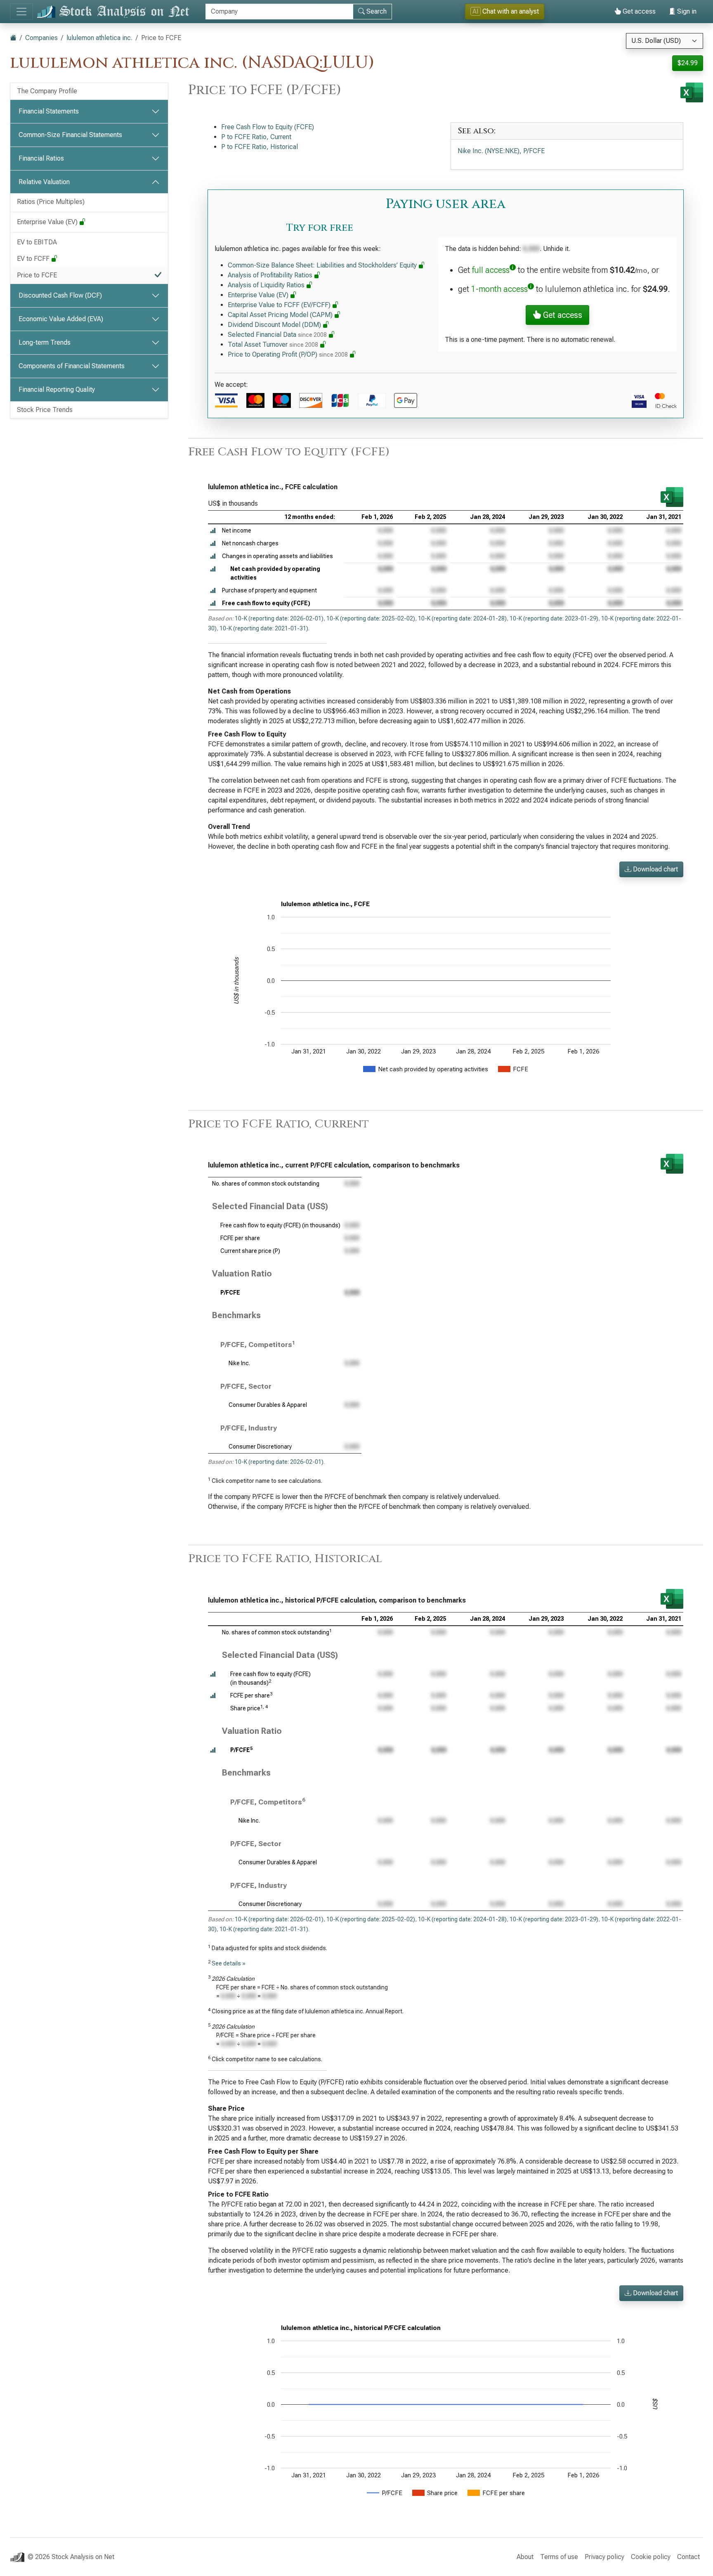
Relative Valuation (44, 182)
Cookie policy (651, 2557)
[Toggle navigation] (21, 12)
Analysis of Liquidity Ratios (267, 285)
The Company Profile (47, 91)
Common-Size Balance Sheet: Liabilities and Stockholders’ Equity (323, 265)
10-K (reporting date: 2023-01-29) (554, 618)
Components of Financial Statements (72, 366)
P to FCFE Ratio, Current (256, 137)
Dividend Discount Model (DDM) (275, 325)
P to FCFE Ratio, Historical (260, 147)
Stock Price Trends (45, 410)
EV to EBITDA (37, 242)
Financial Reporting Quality (57, 389)
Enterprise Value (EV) (48, 222)
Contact (688, 2557)
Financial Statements (49, 111)
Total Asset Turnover (273, 344)
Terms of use (559, 2557)
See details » (229, 1963)
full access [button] (491, 270)
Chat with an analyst (506, 11)
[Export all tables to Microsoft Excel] (692, 92)
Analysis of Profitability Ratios (271, 275)
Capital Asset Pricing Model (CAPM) (281, 315)
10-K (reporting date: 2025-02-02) (371, 618)
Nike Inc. (239, 1363)
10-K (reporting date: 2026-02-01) (279, 618)
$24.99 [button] (688, 63)
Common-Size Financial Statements (70, 135)
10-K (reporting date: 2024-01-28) (462, 618)
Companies (41, 38)
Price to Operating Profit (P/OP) (288, 354)
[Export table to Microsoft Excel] (672, 497)
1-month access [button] (499, 289)
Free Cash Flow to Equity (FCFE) (268, 127)
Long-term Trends (45, 342)
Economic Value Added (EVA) (61, 319)
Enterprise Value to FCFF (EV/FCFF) (280, 305)
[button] (213, 531)
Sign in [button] (686, 11)
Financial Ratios (41, 158)
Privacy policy (604, 2557)
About (525, 2557)
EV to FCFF (34, 259)
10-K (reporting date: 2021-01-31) (264, 628)
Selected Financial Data (277, 335)
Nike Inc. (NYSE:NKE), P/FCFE (501, 151)
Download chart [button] (655, 869)
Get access (638, 11)
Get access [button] (562, 315)
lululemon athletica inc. (99, 38)
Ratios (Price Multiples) (51, 202)
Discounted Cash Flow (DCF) (60, 295)
